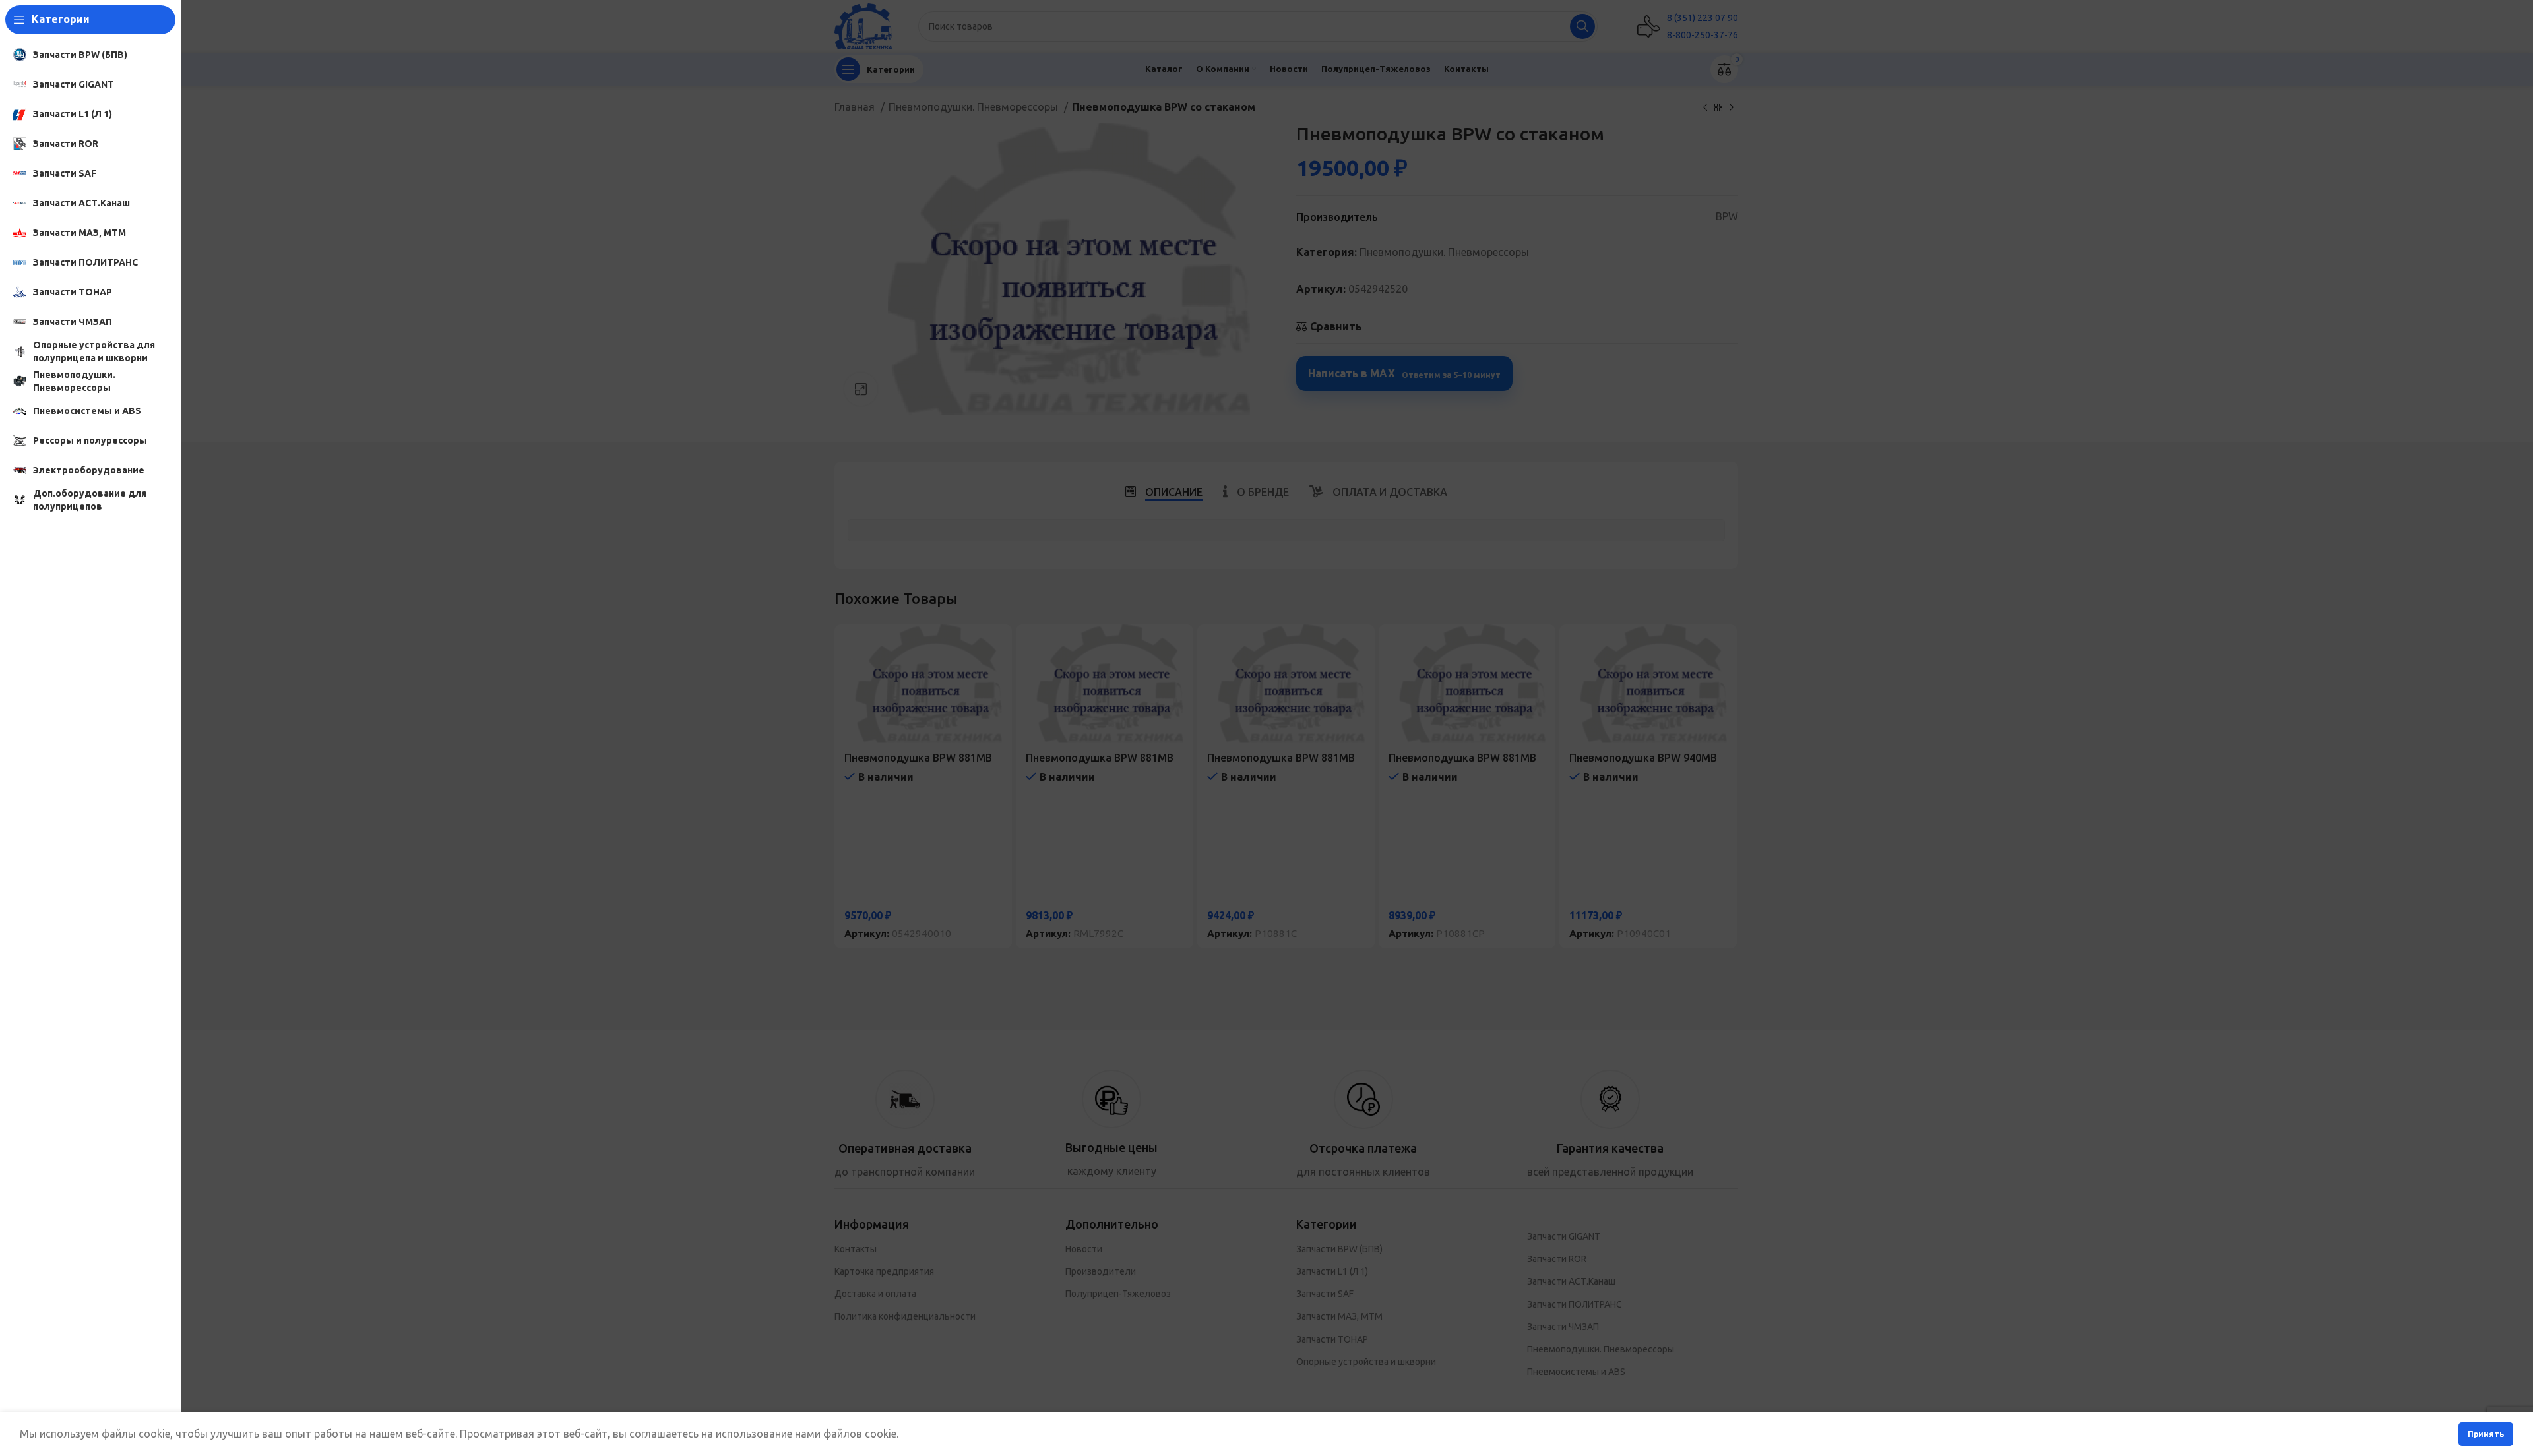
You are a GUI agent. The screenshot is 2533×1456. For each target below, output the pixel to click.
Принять (2486, 1434)
